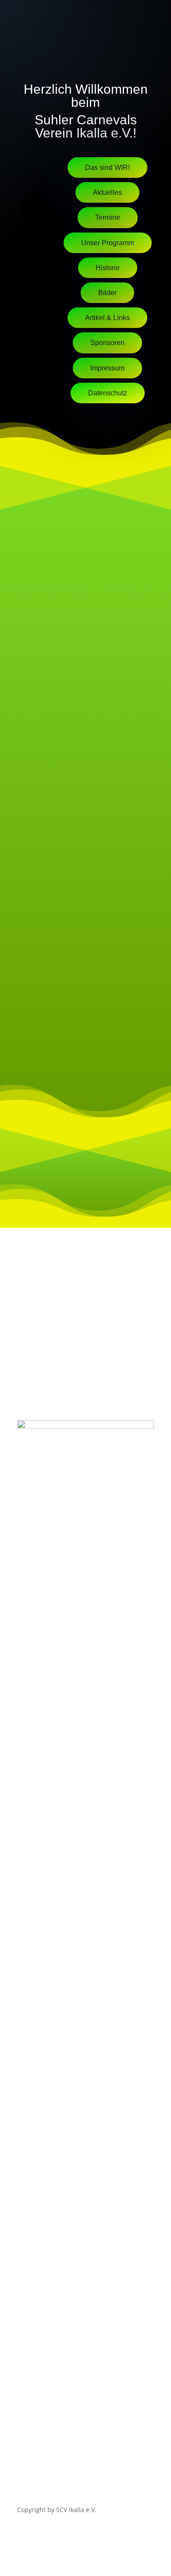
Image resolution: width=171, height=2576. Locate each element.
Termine (108, 217)
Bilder (107, 293)
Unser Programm (108, 243)
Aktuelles (107, 192)
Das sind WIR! (107, 167)
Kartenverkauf (108, 418)
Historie (108, 268)
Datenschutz (108, 393)
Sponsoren (107, 343)
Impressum (107, 368)
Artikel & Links (107, 318)
